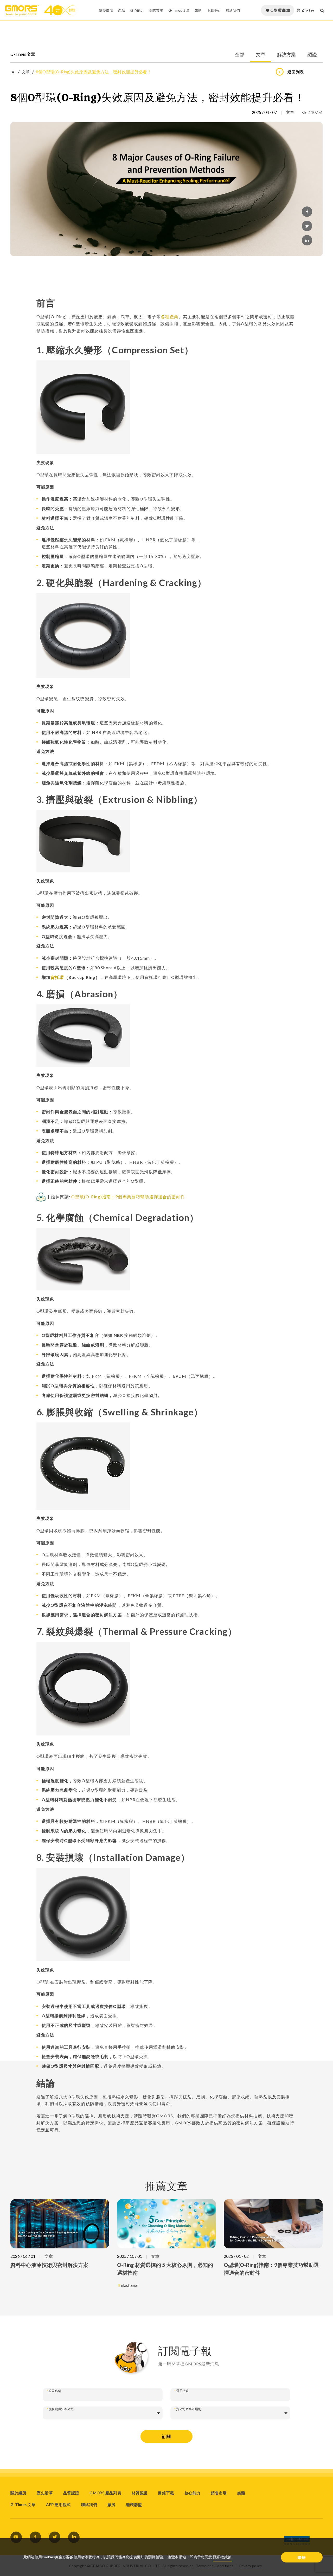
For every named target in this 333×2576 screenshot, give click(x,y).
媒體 (198, 10)
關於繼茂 (106, 10)
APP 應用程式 (58, 2505)
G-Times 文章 (179, 10)
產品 (122, 10)
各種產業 (170, 317)
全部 (240, 55)
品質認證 (71, 2493)
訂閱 (166, 2436)
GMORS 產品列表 (105, 2493)
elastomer (130, 2285)
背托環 (57, 977)
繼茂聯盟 (134, 2505)
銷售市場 (156, 10)
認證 (312, 55)
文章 (261, 55)
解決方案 (286, 55)
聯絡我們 (233, 10)
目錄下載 (166, 2493)
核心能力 (137, 10)
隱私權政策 (222, 2557)
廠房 (111, 2505)
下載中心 (214, 10)
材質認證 (140, 2493)
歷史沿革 (45, 2493)
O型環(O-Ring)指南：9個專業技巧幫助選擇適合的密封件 (128, 1197)
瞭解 (302, 2557)
